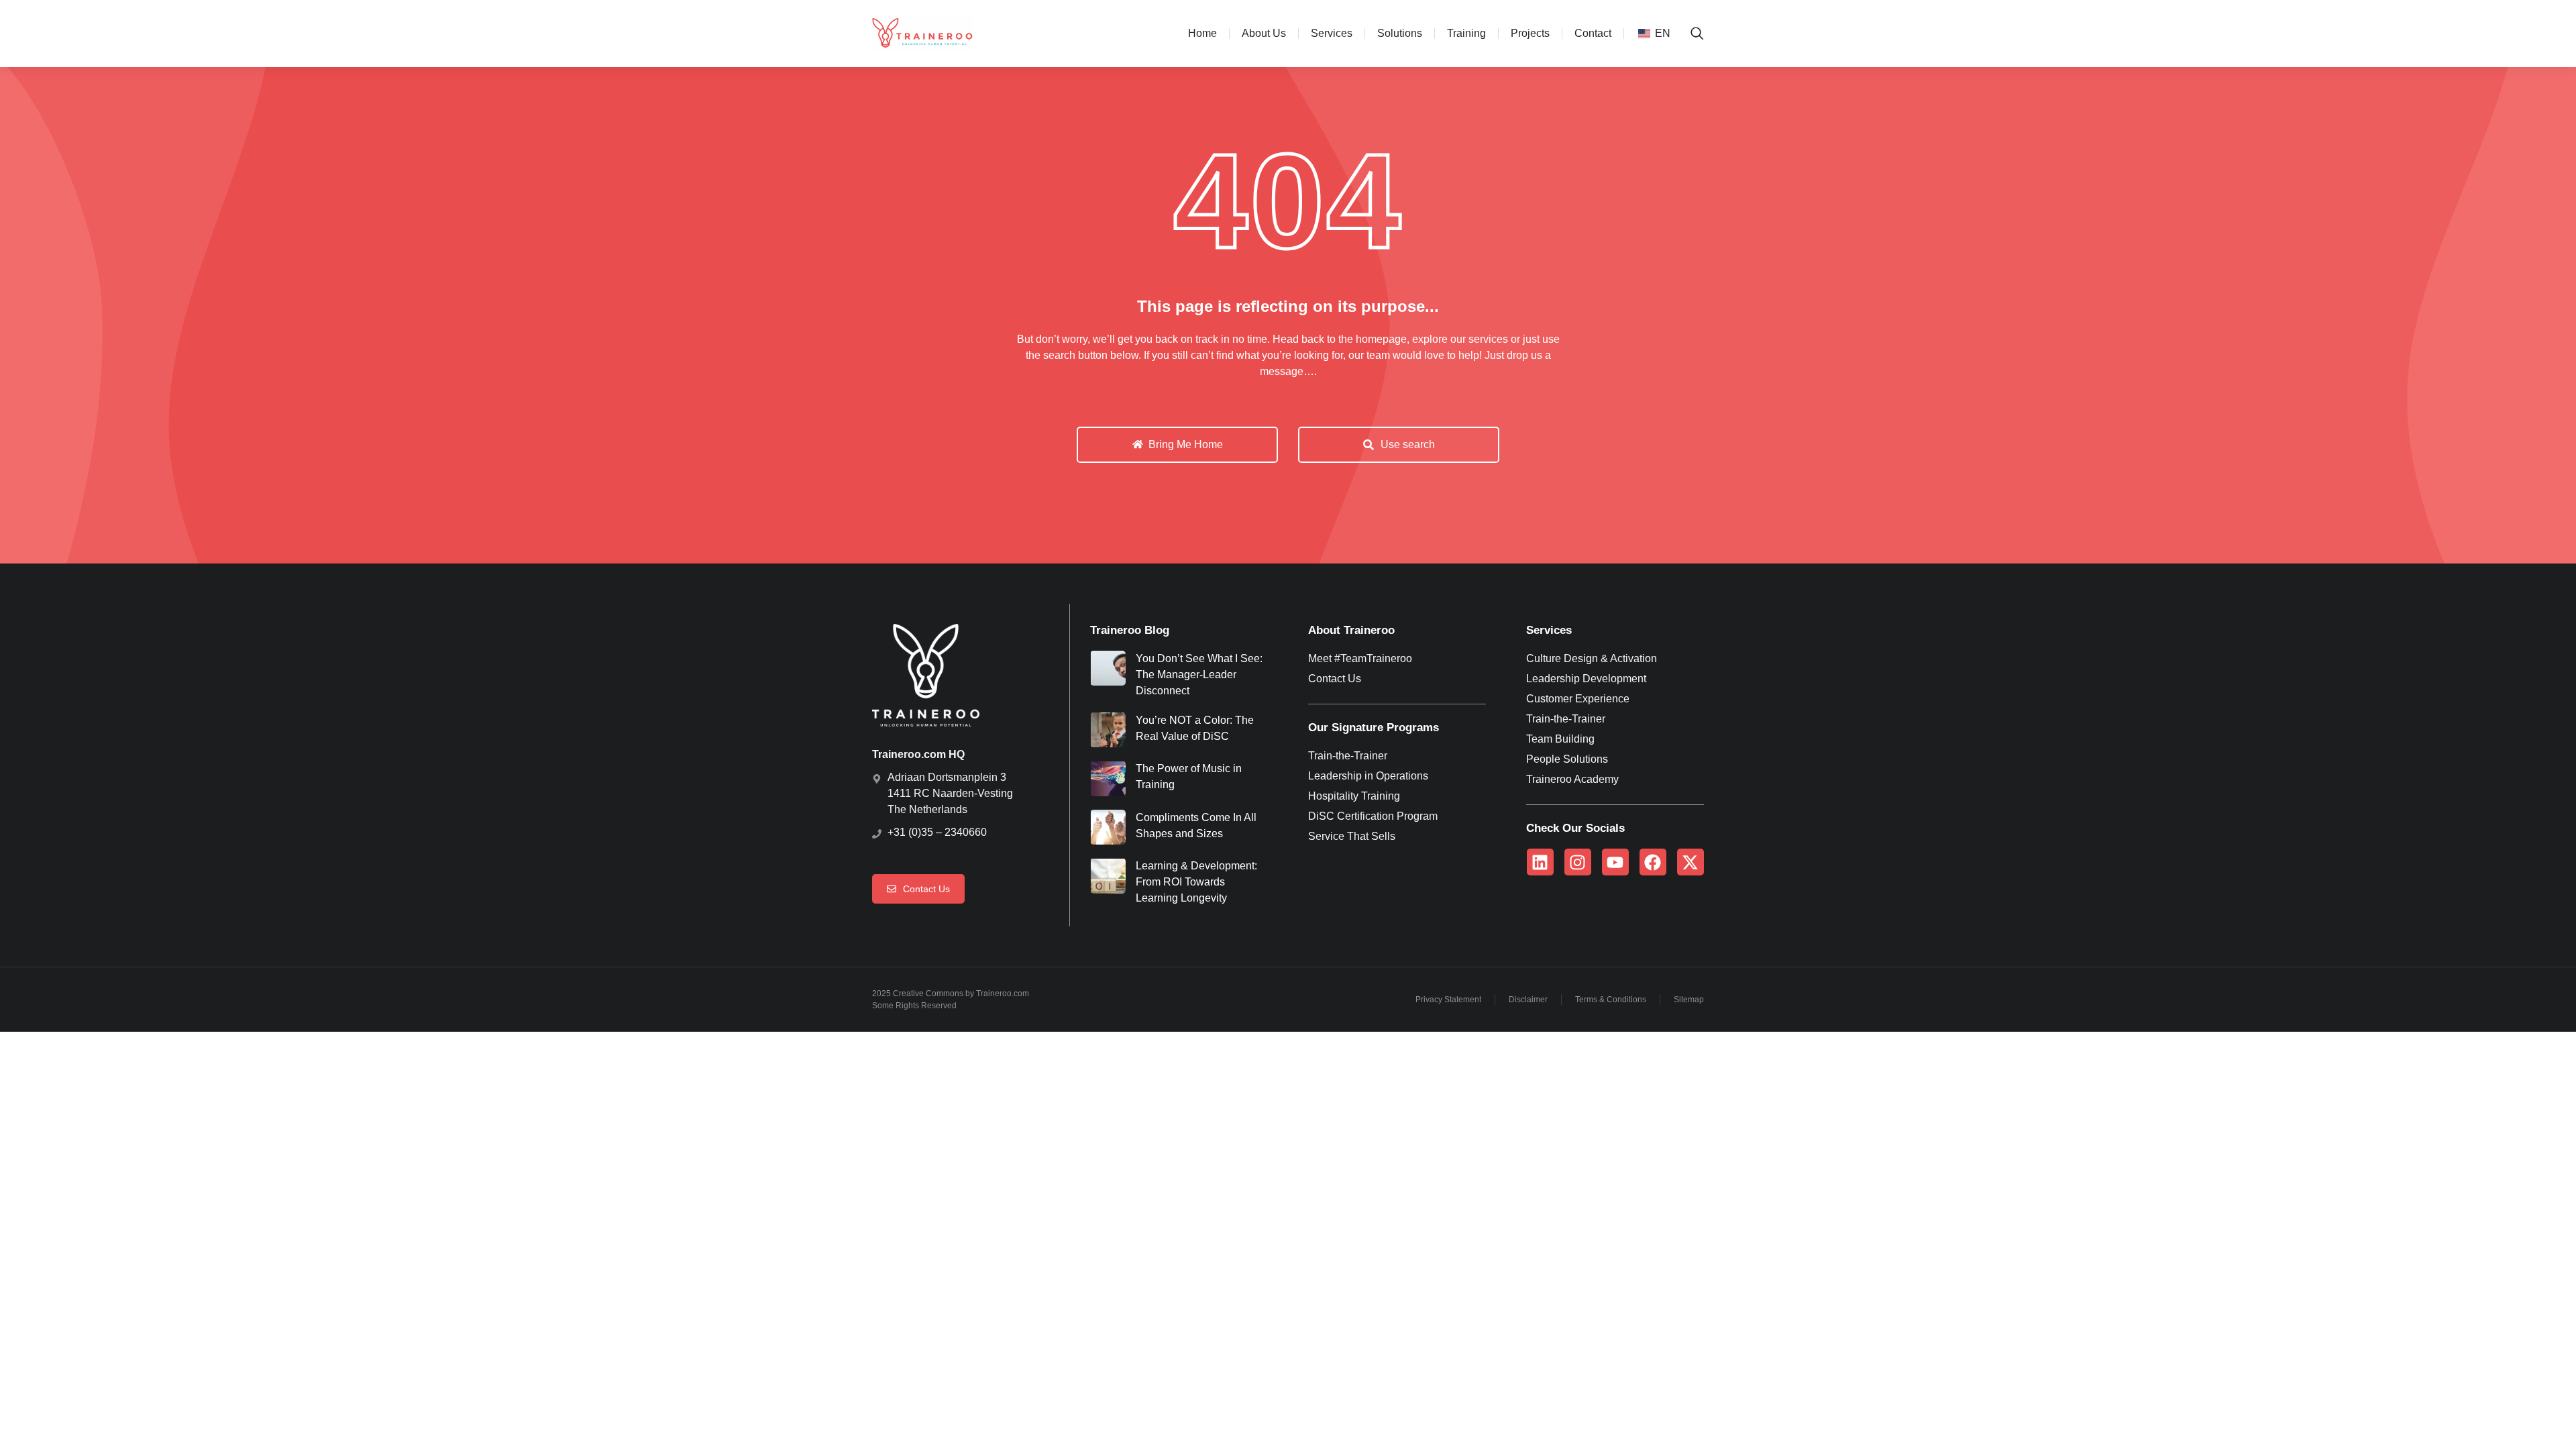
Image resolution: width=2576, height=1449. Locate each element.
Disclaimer (1528, 1000)
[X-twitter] (1690, 862)
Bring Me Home (1186, 444)
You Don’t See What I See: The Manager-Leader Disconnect (1199, 675)
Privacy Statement (1448, 1000)
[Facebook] (1653, 862)
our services (1479, 339)
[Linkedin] (1540, 862)
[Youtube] (1615, 862)
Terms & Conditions (1611, 1000)
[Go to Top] (2543, 1416)
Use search (1408, 444)
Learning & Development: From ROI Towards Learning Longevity (1196, 882)
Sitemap (1689, 1000)
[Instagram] (1578, 862)
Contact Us (926, 889)
